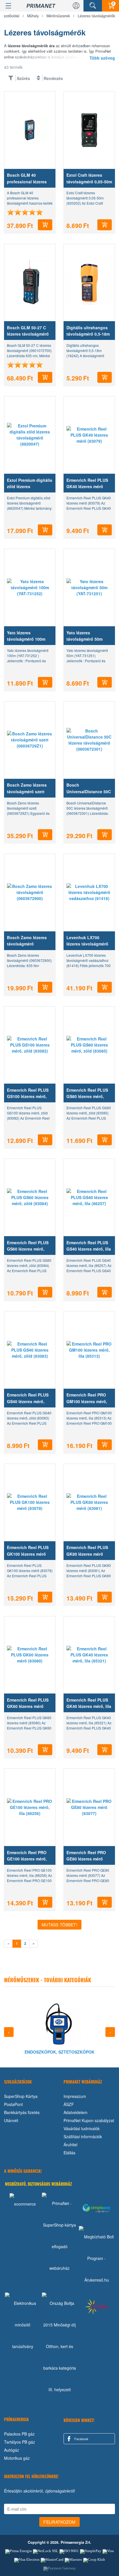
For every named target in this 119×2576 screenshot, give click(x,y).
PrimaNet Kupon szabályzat (89, 2120)
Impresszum (75, 2096)
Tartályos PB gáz (19, 2442)
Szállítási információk (83, 2136)
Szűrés (23, 78)
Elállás (69, 2153)
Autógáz (12, 2450)
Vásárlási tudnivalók (82, 2128)
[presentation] (9, 2032)
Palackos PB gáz (19, 2434)
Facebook (81, 2439)
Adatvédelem (76, 2112)
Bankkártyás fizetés (22, 2112)
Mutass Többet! (59, 1925)
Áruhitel (70, 2145)
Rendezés (53, 78)
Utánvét (11, 2120)
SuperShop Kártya (21, 2096)
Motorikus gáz (17, 2458)
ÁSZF (69, 2104)
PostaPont (13, 2104)
